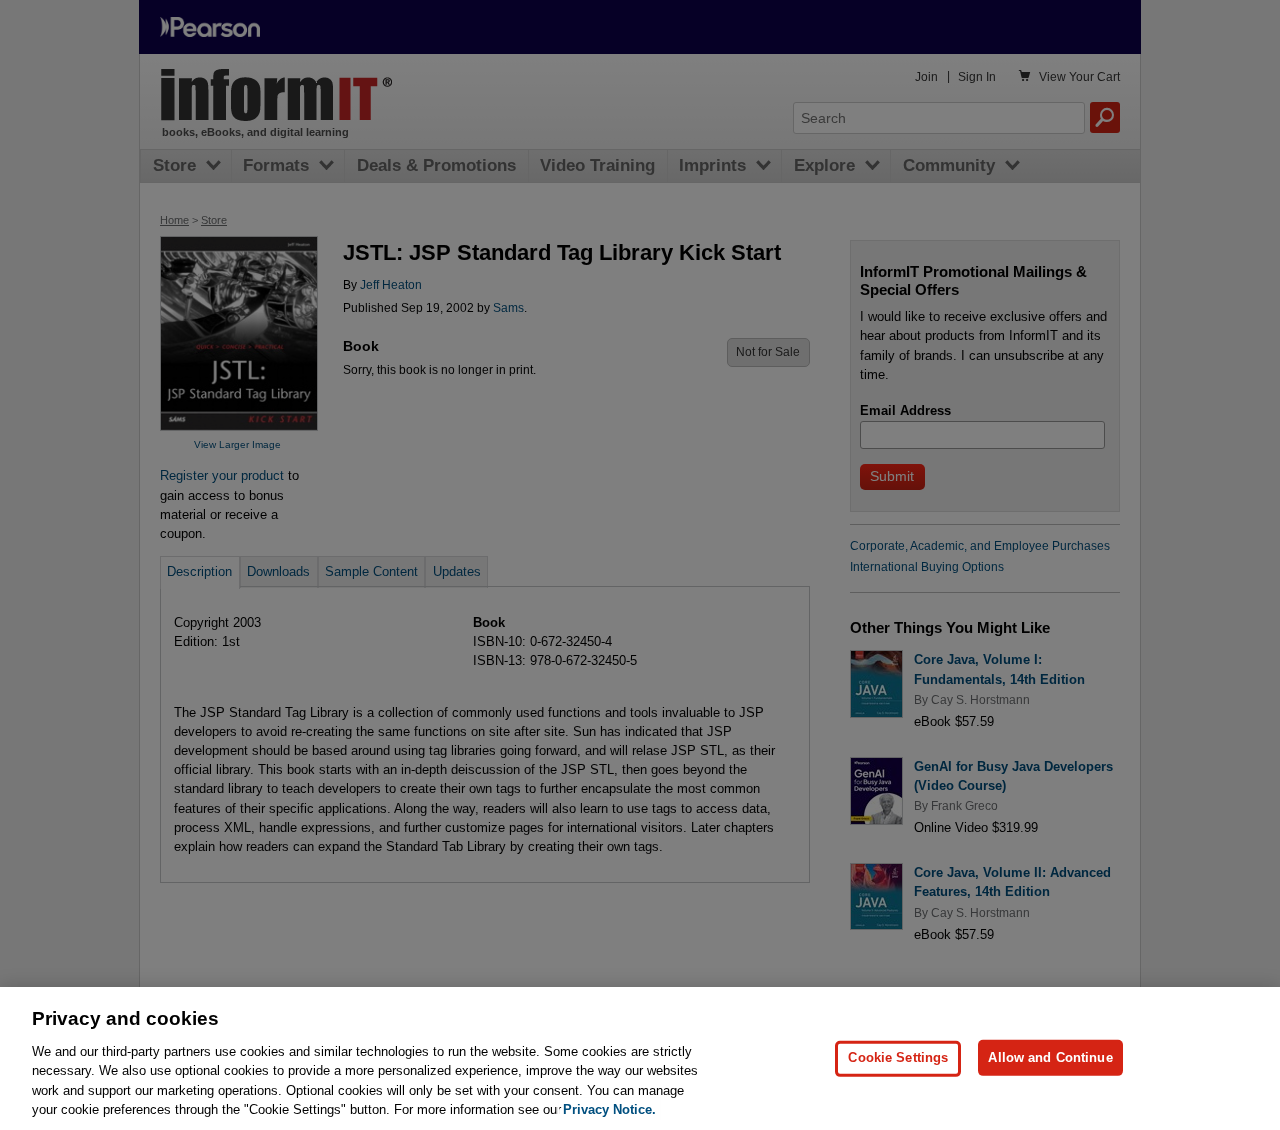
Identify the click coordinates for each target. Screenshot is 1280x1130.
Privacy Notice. (609, 1109)
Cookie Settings (898, 1057)
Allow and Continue (1050, 1057)
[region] (640, 1058)
